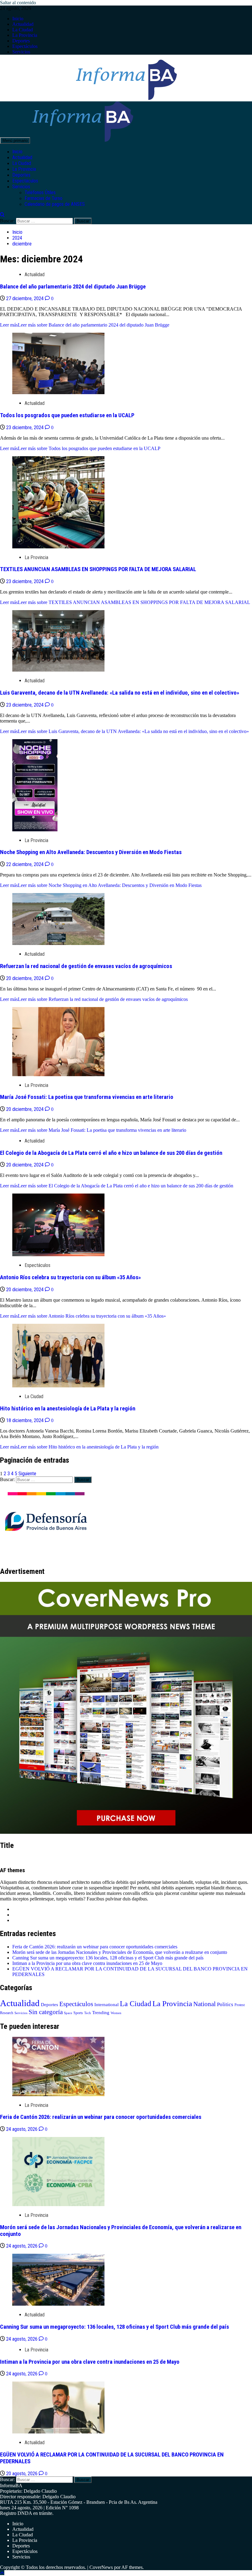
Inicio (18, 19)
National (205, 2004)
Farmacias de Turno (43, 198)
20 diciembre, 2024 (26, 978)
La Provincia (25, 35)
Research (7, 2013)
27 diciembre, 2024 (26, 298)
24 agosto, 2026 (22, 2129)
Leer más (85, 325)
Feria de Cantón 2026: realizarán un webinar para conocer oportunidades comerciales (95, 1947)
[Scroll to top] (2, 2573)
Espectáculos (25, 46)
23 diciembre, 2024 (26, 427)
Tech (88, 2013)
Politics (225, 2004)
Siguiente (27, 1474)
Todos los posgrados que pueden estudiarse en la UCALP (67, 415)
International (106, 2005)
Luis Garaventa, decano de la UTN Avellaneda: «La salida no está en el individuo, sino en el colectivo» (120, 693)
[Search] (2, 215)
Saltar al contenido (18, 3)
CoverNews (101, 2567)
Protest (240, 2005)
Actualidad (23, 24)
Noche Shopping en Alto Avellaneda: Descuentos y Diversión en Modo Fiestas (91, 852)
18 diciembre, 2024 (26, 1420)
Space (68, 2013)
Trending (101, 2013)
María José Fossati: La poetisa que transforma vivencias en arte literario (87, 1097)
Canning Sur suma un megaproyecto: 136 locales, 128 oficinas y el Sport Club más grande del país (108, 1958)
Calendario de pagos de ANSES (55, 204)
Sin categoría (46, 2012)
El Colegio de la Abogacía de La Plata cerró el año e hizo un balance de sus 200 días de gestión (111, 1153)
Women (116, 2013)
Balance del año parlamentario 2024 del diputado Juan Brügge (73, 287)
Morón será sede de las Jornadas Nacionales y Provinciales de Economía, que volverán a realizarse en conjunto (120, 1952)
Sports (78, 2013)
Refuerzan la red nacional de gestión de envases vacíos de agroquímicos (86, 966)
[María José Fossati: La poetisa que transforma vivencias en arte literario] (58, 1074)
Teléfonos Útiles (40, 192)
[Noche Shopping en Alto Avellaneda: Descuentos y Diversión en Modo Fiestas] (35, 830)
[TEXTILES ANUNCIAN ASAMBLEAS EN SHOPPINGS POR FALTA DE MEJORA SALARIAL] (58, 547)
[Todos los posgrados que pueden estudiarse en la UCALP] (58, 392)
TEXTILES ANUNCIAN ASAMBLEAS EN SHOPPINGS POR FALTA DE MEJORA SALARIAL (98, 569)
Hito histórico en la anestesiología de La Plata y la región (68, 1409)
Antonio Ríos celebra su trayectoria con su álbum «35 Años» (70, 1277)
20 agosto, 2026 (22, 2474)
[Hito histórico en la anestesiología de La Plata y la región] (58, 1386)
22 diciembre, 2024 (26, 864)
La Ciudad (23, 30)
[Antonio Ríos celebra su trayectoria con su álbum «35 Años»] (58, 1255)
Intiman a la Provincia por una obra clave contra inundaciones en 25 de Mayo (87, 1963)
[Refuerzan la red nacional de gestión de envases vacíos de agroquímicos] (58, 943)
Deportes (21, 41)
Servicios (21, 52)
